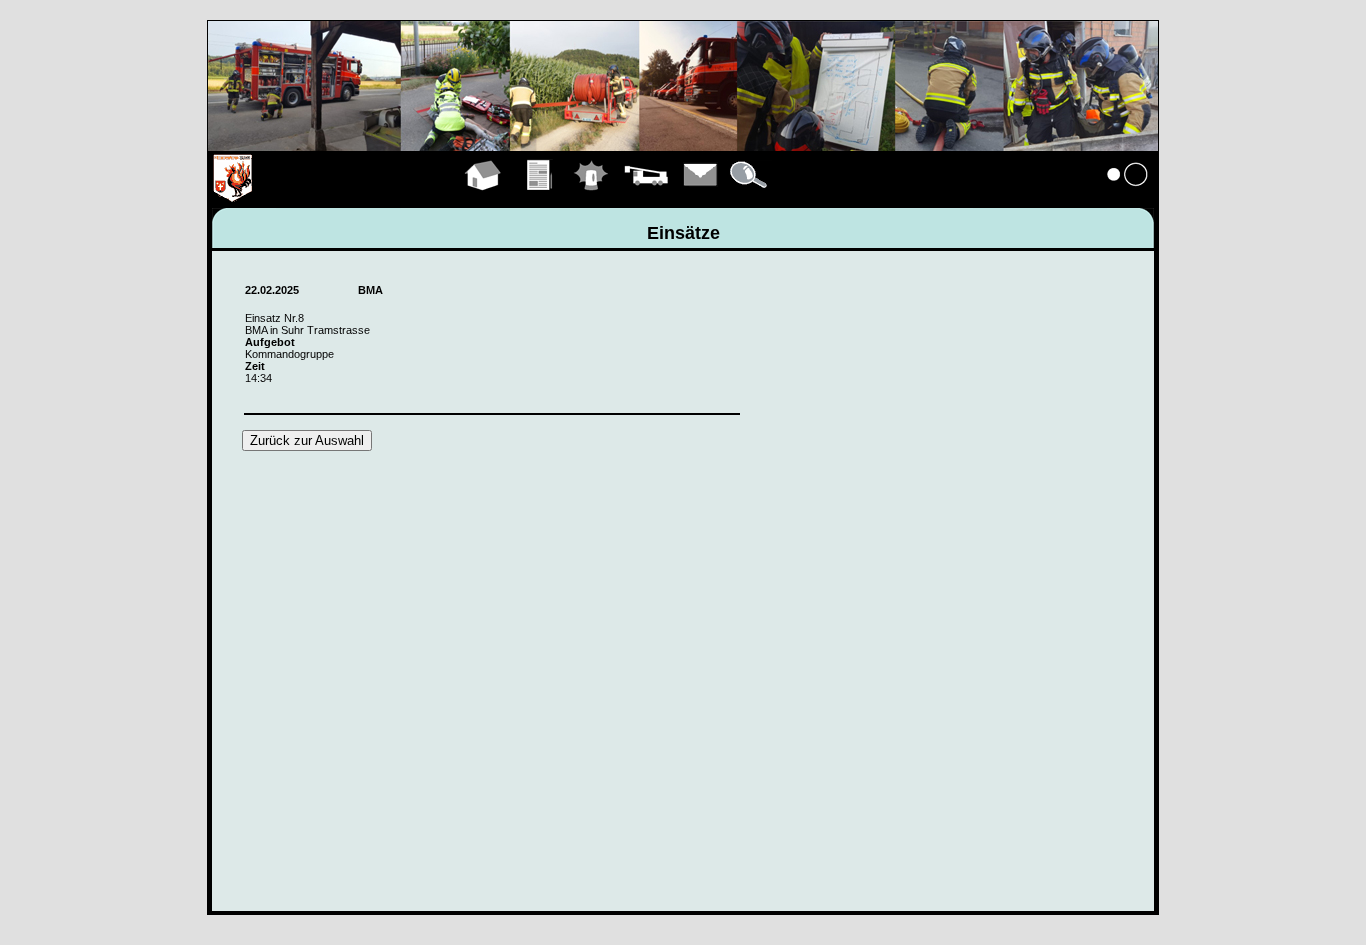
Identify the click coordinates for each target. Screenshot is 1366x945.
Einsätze (591, 198)
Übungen (540, 198)
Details (750, 198)
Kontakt (701, 198)
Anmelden (1128, 198)
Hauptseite (483, 198)
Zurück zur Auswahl (307, 440)
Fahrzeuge (646, 198)
